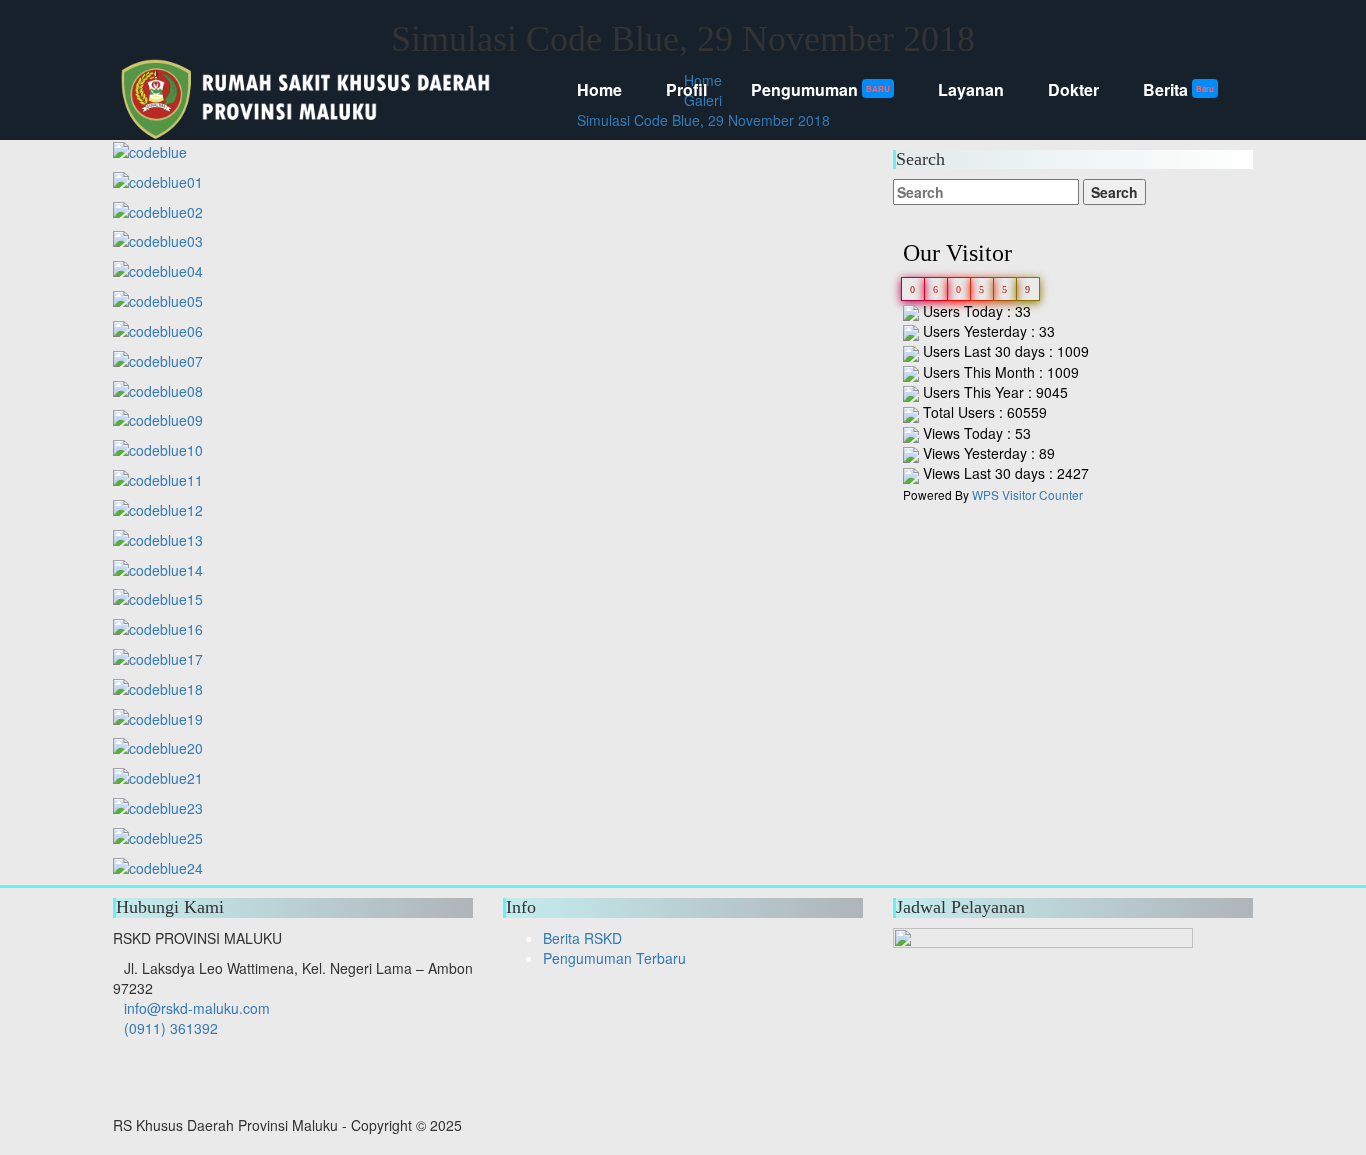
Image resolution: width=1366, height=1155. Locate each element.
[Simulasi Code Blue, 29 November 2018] (158, 209)
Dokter (1073, 89)
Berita (1178, 89)
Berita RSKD (582, 938)
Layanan (971, 89)
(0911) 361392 (171, 1028)
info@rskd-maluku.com (197, 1008)
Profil (686, 89)
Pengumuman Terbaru (614, 958)
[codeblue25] (158, 836)
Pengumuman (820, 89)
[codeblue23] (158, 806)
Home (599, 89)
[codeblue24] (158, 865)
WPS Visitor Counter (1027, 494)
